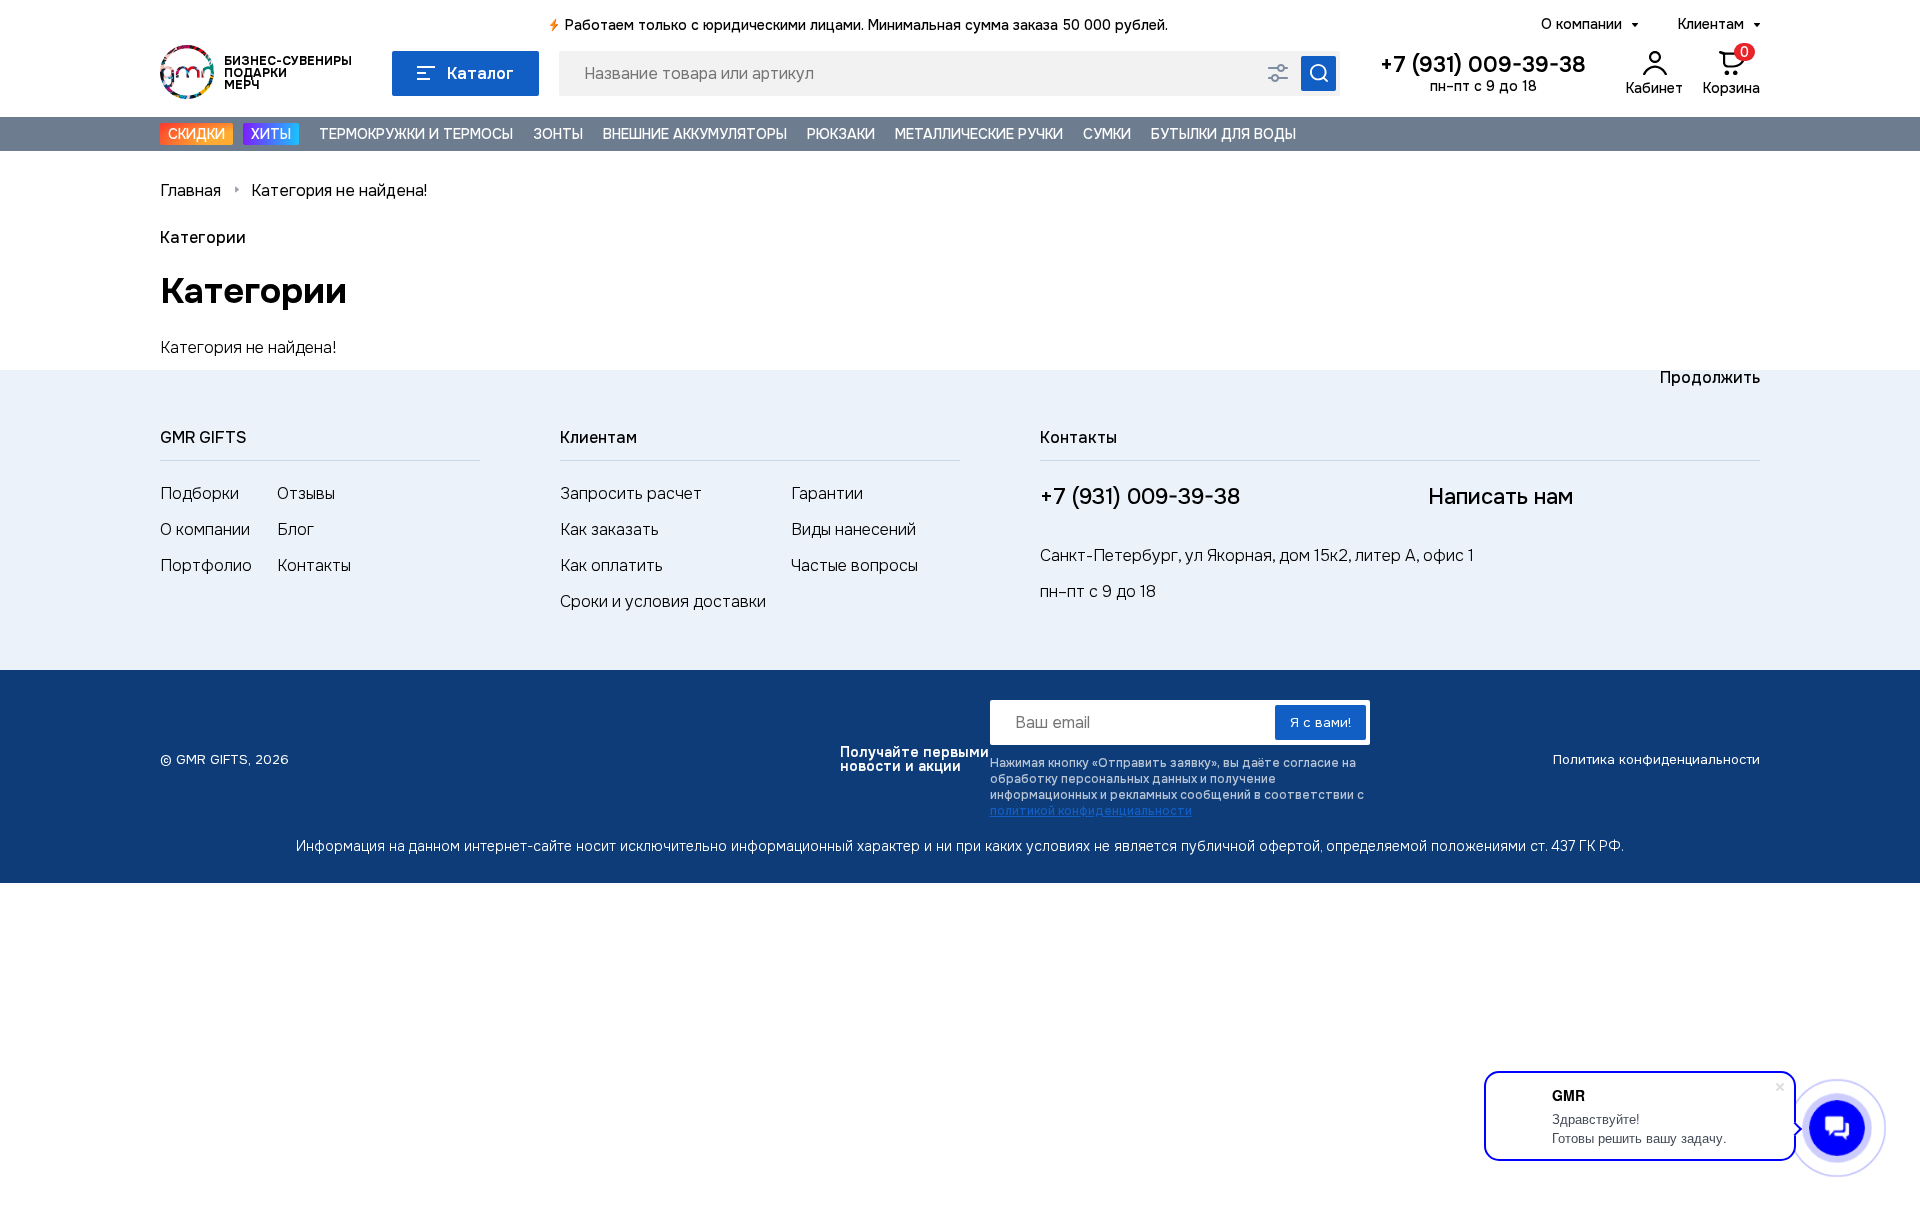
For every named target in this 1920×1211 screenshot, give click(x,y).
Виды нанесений (853, 529)
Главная (190, 190)
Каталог (480, 73)
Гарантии (827, 493)
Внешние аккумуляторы (695, 134)
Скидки (196, 134)
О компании (1581, 24)
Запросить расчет (631, 493)
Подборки (199, 493)
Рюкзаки (841, 134)
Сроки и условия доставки (663, 601)
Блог (295, 529)
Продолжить (1710, 377)
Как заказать (609, 529)
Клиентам (1711, 24)
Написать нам (1500, 497)
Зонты (558, 134)
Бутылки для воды (1223, 134)
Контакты (314, 565)
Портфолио (206, 565)
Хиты (271, 134)
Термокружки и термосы (416, 134)
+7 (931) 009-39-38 (1483, 65)
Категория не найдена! (339, 190)
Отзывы (306, 493)
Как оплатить (611, 565)
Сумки (1107, 134)
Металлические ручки (979, 134)
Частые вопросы (854, 565)
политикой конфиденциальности (1091, 811)
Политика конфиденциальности (1656, 759)
